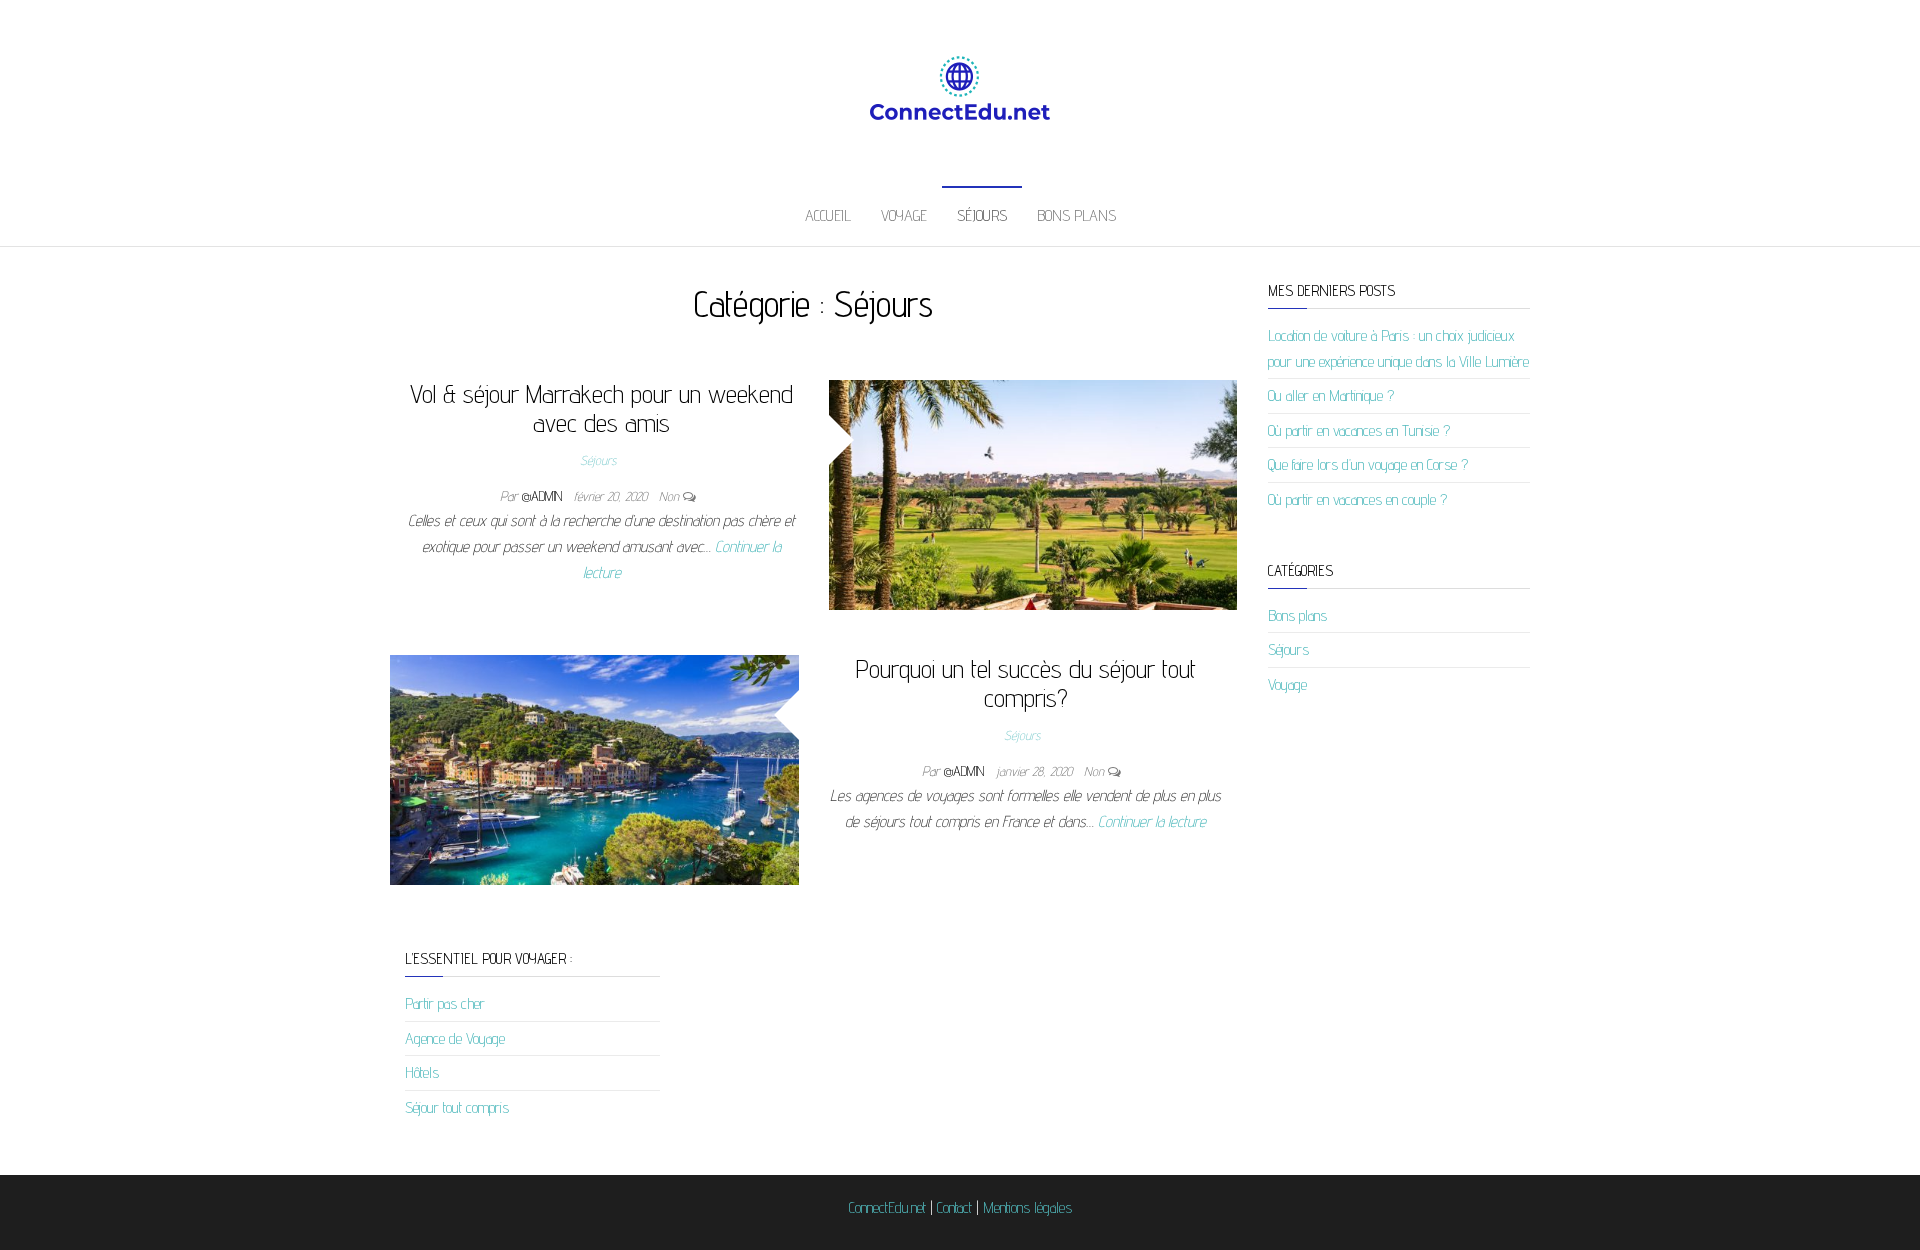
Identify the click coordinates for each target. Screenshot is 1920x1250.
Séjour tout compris (457, 1107)
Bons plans (1076, 215)
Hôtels (422, 1072)
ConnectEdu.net (887, 1207)
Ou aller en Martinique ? (1331, 395)
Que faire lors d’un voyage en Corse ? (1368, 464)
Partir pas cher (445, 1003)
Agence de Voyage (455, 1038)
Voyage (904, 215)
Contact (954, 1207)
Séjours (982, 215)
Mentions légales (1027, 1207)
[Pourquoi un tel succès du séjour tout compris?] (594, 768)
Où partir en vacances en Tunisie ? (1359, 430)
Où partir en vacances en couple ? (1357, 499)
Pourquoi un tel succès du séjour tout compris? (1026, 683)
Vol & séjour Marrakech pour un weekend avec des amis (601, 408)
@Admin (544, 496)
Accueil (828, 215)
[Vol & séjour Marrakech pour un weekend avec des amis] (1033, 493)
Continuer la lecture (1152, 821)
